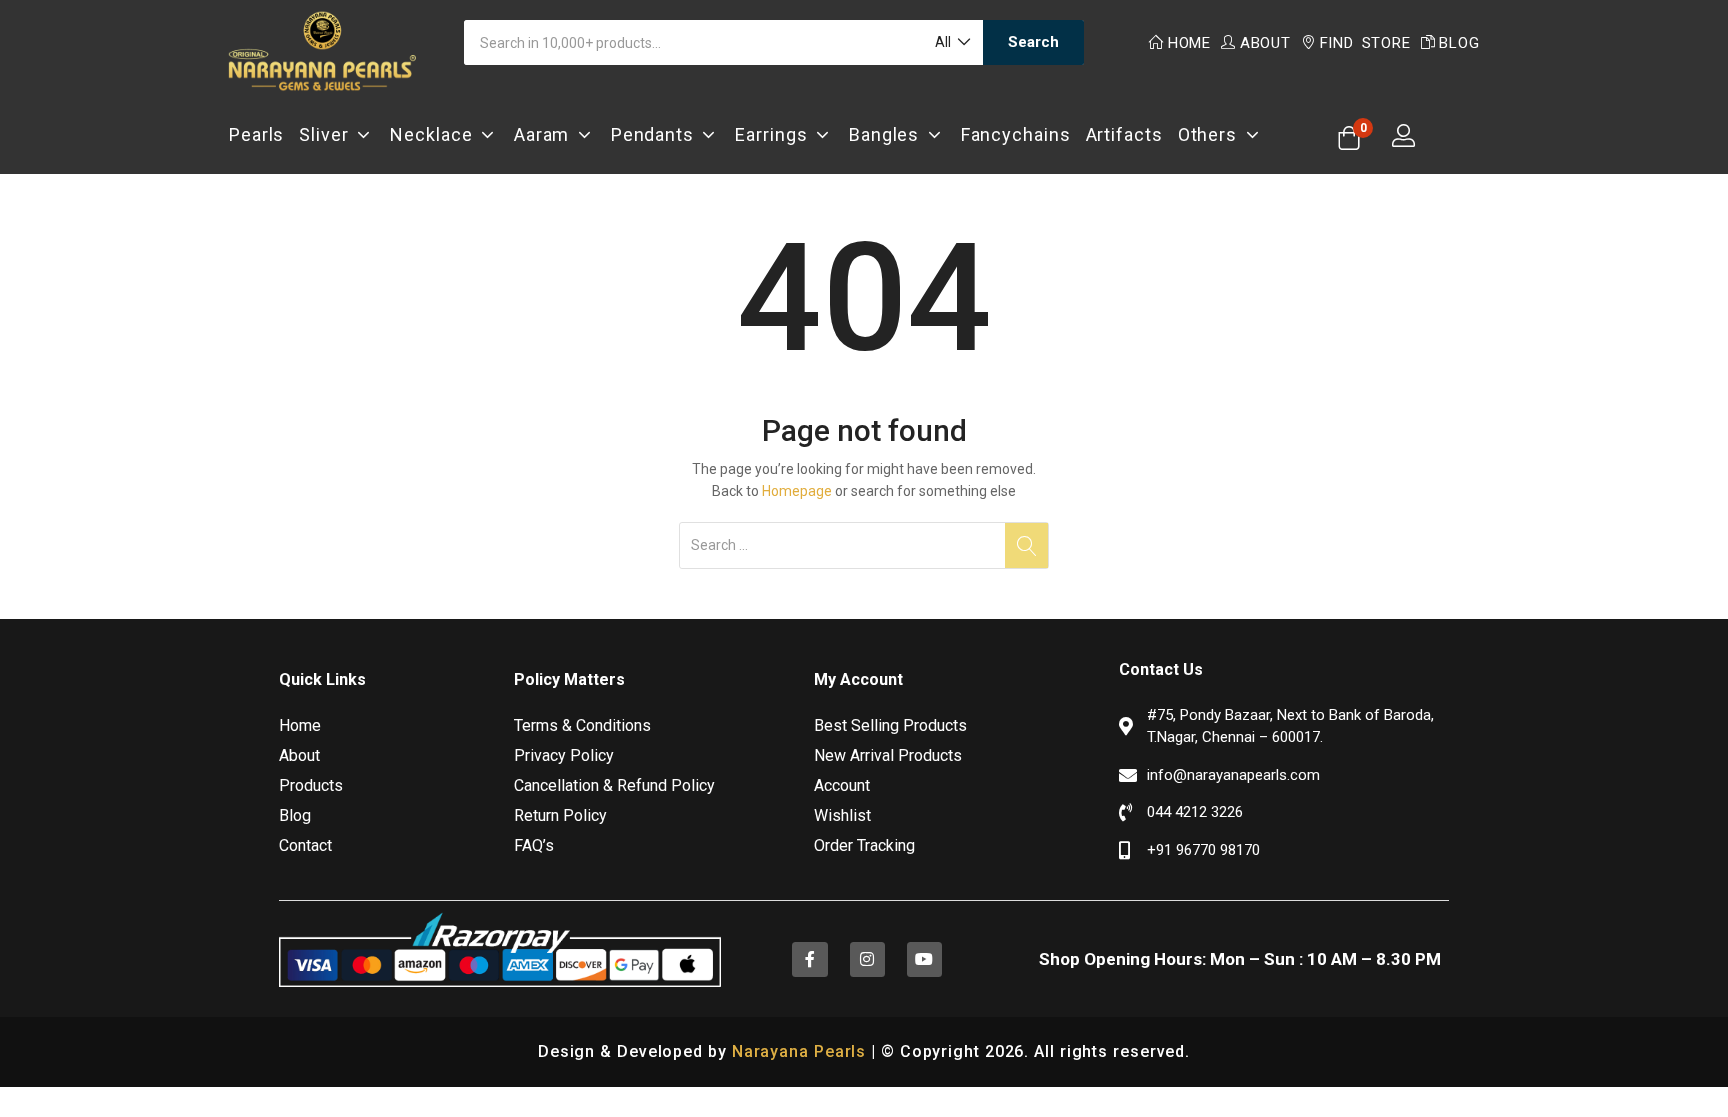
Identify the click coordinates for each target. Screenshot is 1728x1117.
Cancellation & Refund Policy (614, 785)
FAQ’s (534, 845)
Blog (1459, 43)
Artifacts (1124, 134)
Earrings (775, 134)
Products (311, 785)
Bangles (888, 134)
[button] (951, 42)
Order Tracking (864, 845)
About (1265, 43)
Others (1212, 134)
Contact (305, 845)
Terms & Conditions (582, 725)
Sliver (328, 134)
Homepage (797, 491)
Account (842, 785)
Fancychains (1016, 134)
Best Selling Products (890, 725)
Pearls (256, 134)
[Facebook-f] (809, 959)
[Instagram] (867, 959)
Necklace (435, 134)
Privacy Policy (564, 755)
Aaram (546, 134)
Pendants (657, 134)
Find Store (1365, 43)
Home (1189, 43)
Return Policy (560, 815)
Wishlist (842, 815)
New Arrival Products (888, 755)
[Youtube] (924, 959)
